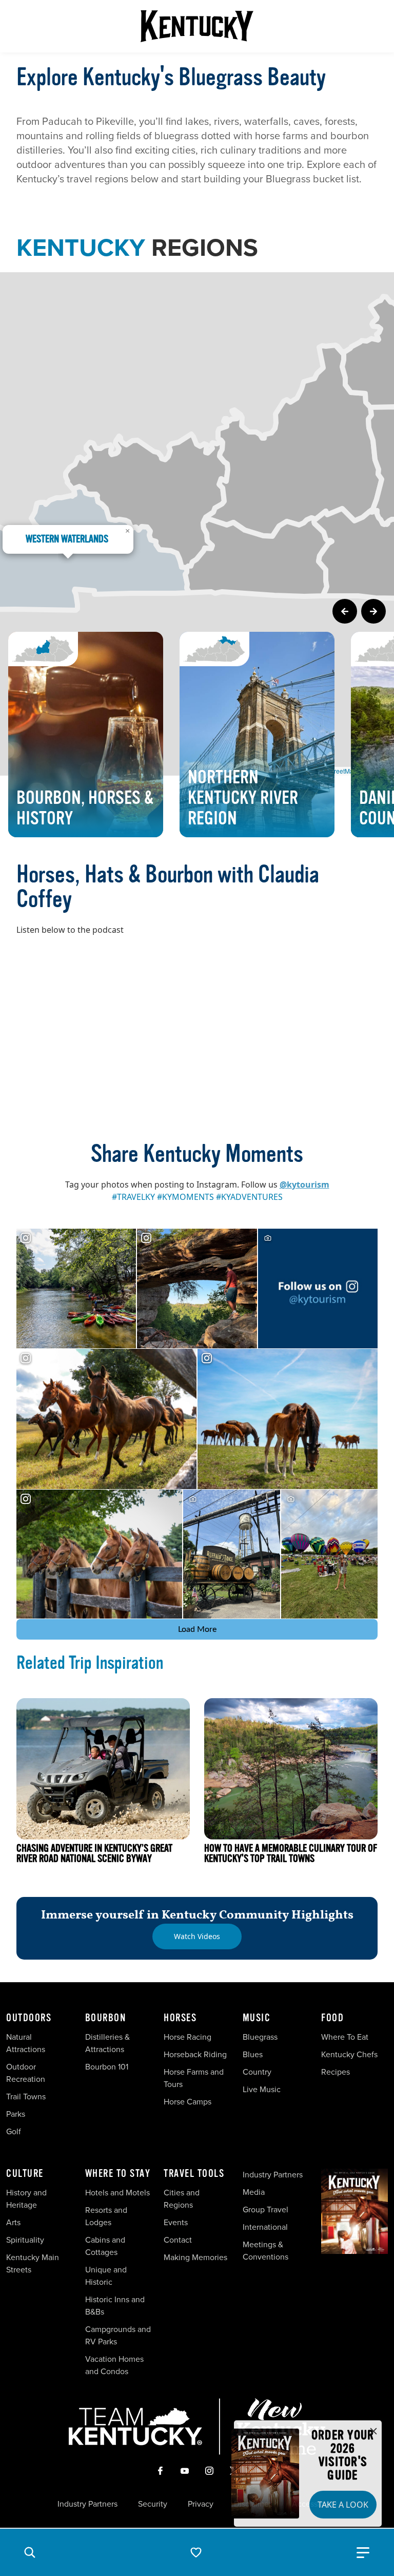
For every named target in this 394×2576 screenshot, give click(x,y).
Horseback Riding (195, 2054)
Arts (13, 2222)
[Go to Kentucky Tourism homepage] (197, 26)
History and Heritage (26, 2199)
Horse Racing (188, 2037)
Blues (253, 2054)
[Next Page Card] (373, 611)
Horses (180, 2018)
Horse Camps (188, 2102)
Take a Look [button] (343, 2505)
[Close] (373, 2432)
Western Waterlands (67, 539)
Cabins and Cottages (105, 2246)
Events (176, 2222)
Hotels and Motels (117, 2193)
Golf (14, 2131)
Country (257, 2072)
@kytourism (304, 1184)
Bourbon (106, 2018)
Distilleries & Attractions (107, 2043)
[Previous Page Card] (345, 611)
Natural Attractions (26, 2043)
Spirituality (26, 2240)
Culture (25, 2174)
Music (257, 2018)
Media (254, 2192)
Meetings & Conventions (265, 2251)
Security (153, 2504)
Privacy (201, 2504)
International (265, 2227)
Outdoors (29, 2018)
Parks (16, 2114)
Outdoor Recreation (26, 2073)
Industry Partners (273, 2175)
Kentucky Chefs (349, 2054)
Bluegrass (260, 2037)
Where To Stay (118, 2174)
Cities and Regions (182, 2199)
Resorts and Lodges (106, 2216)
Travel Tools (194, 2174)
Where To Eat (345, 2037)
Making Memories (195, 2257)
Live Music (262, 2089)
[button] (30, 2552)
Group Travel (265, 2210)
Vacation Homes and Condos (114, 2365)
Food (332, 2018)
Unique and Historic (106, 2276)
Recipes (337, 2072)
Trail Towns (26, 2096)
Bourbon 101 (107, 2067)
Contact (178, 2240)
